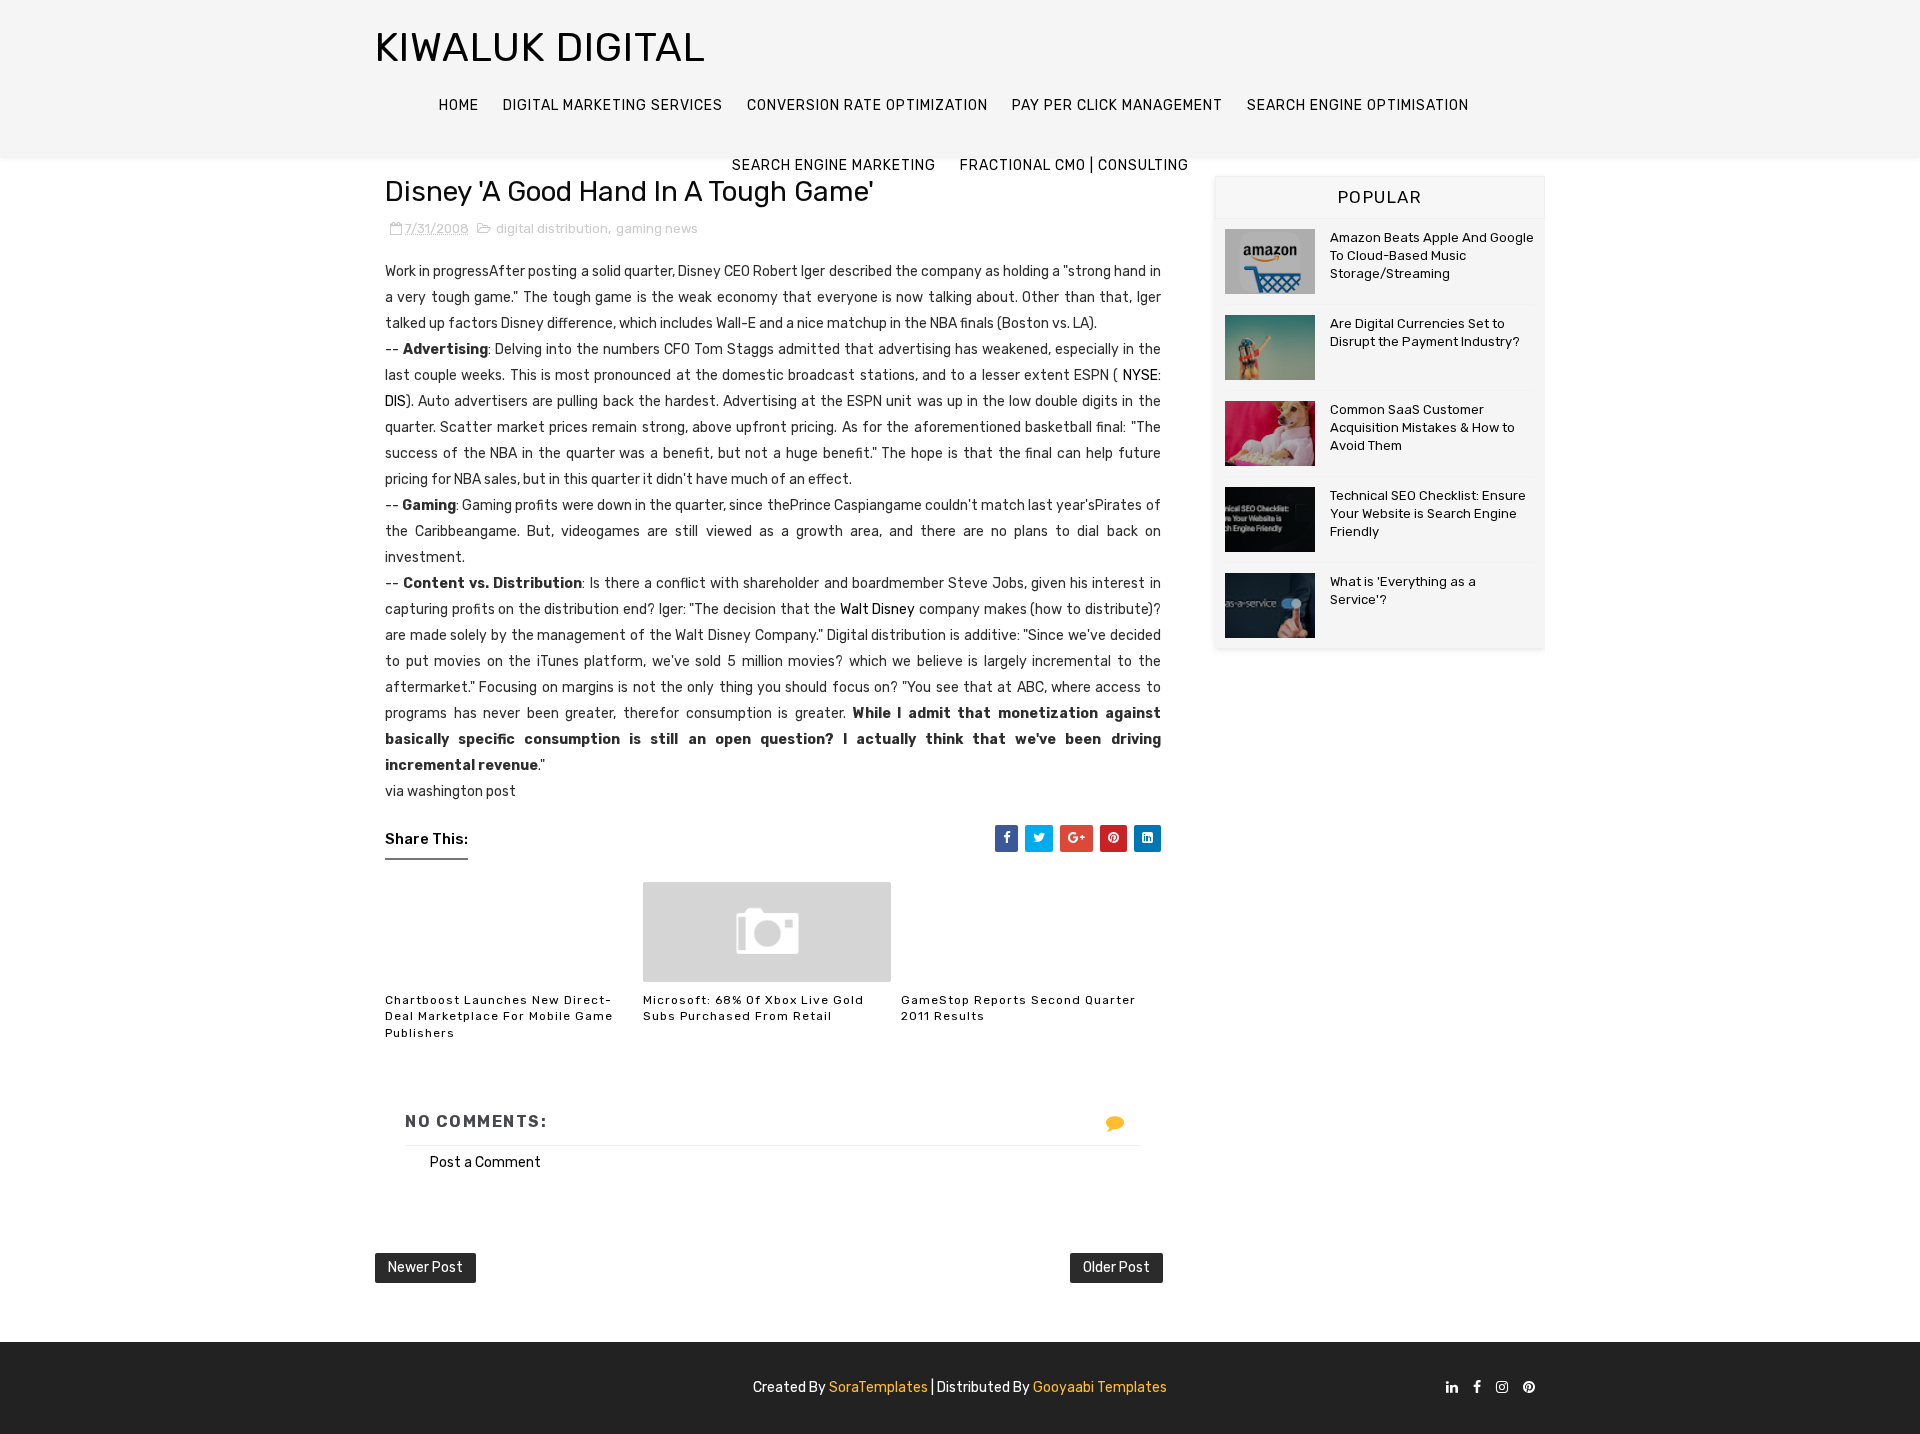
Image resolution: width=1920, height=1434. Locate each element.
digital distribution (552, 228)
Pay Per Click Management (1117, 105)
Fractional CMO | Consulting (1074, 165)
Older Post (1116, 1267)
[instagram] (1502, 1388)
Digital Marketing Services (613, 105)
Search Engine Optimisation (1358, 105)
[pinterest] (1529, 1388)
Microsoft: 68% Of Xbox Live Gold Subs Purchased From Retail (753, 1008)
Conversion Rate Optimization (867, 105)
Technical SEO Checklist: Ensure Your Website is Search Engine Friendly (1428, 513)
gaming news (657, 228)
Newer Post (425, 1267)
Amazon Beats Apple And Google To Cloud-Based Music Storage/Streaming (1432, 255)
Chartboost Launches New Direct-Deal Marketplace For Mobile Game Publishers (499, 1017)
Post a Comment (485, 1162)
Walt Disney (878, 609)
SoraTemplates (878, 1387)
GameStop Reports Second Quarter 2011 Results (1018, 1008)
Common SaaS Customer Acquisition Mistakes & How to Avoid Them (1422, 427)
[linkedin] (1452, 1388)
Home (459, 105)
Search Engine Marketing (834, 165)
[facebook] (1477, 1388)
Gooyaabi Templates (1100, 1387)
